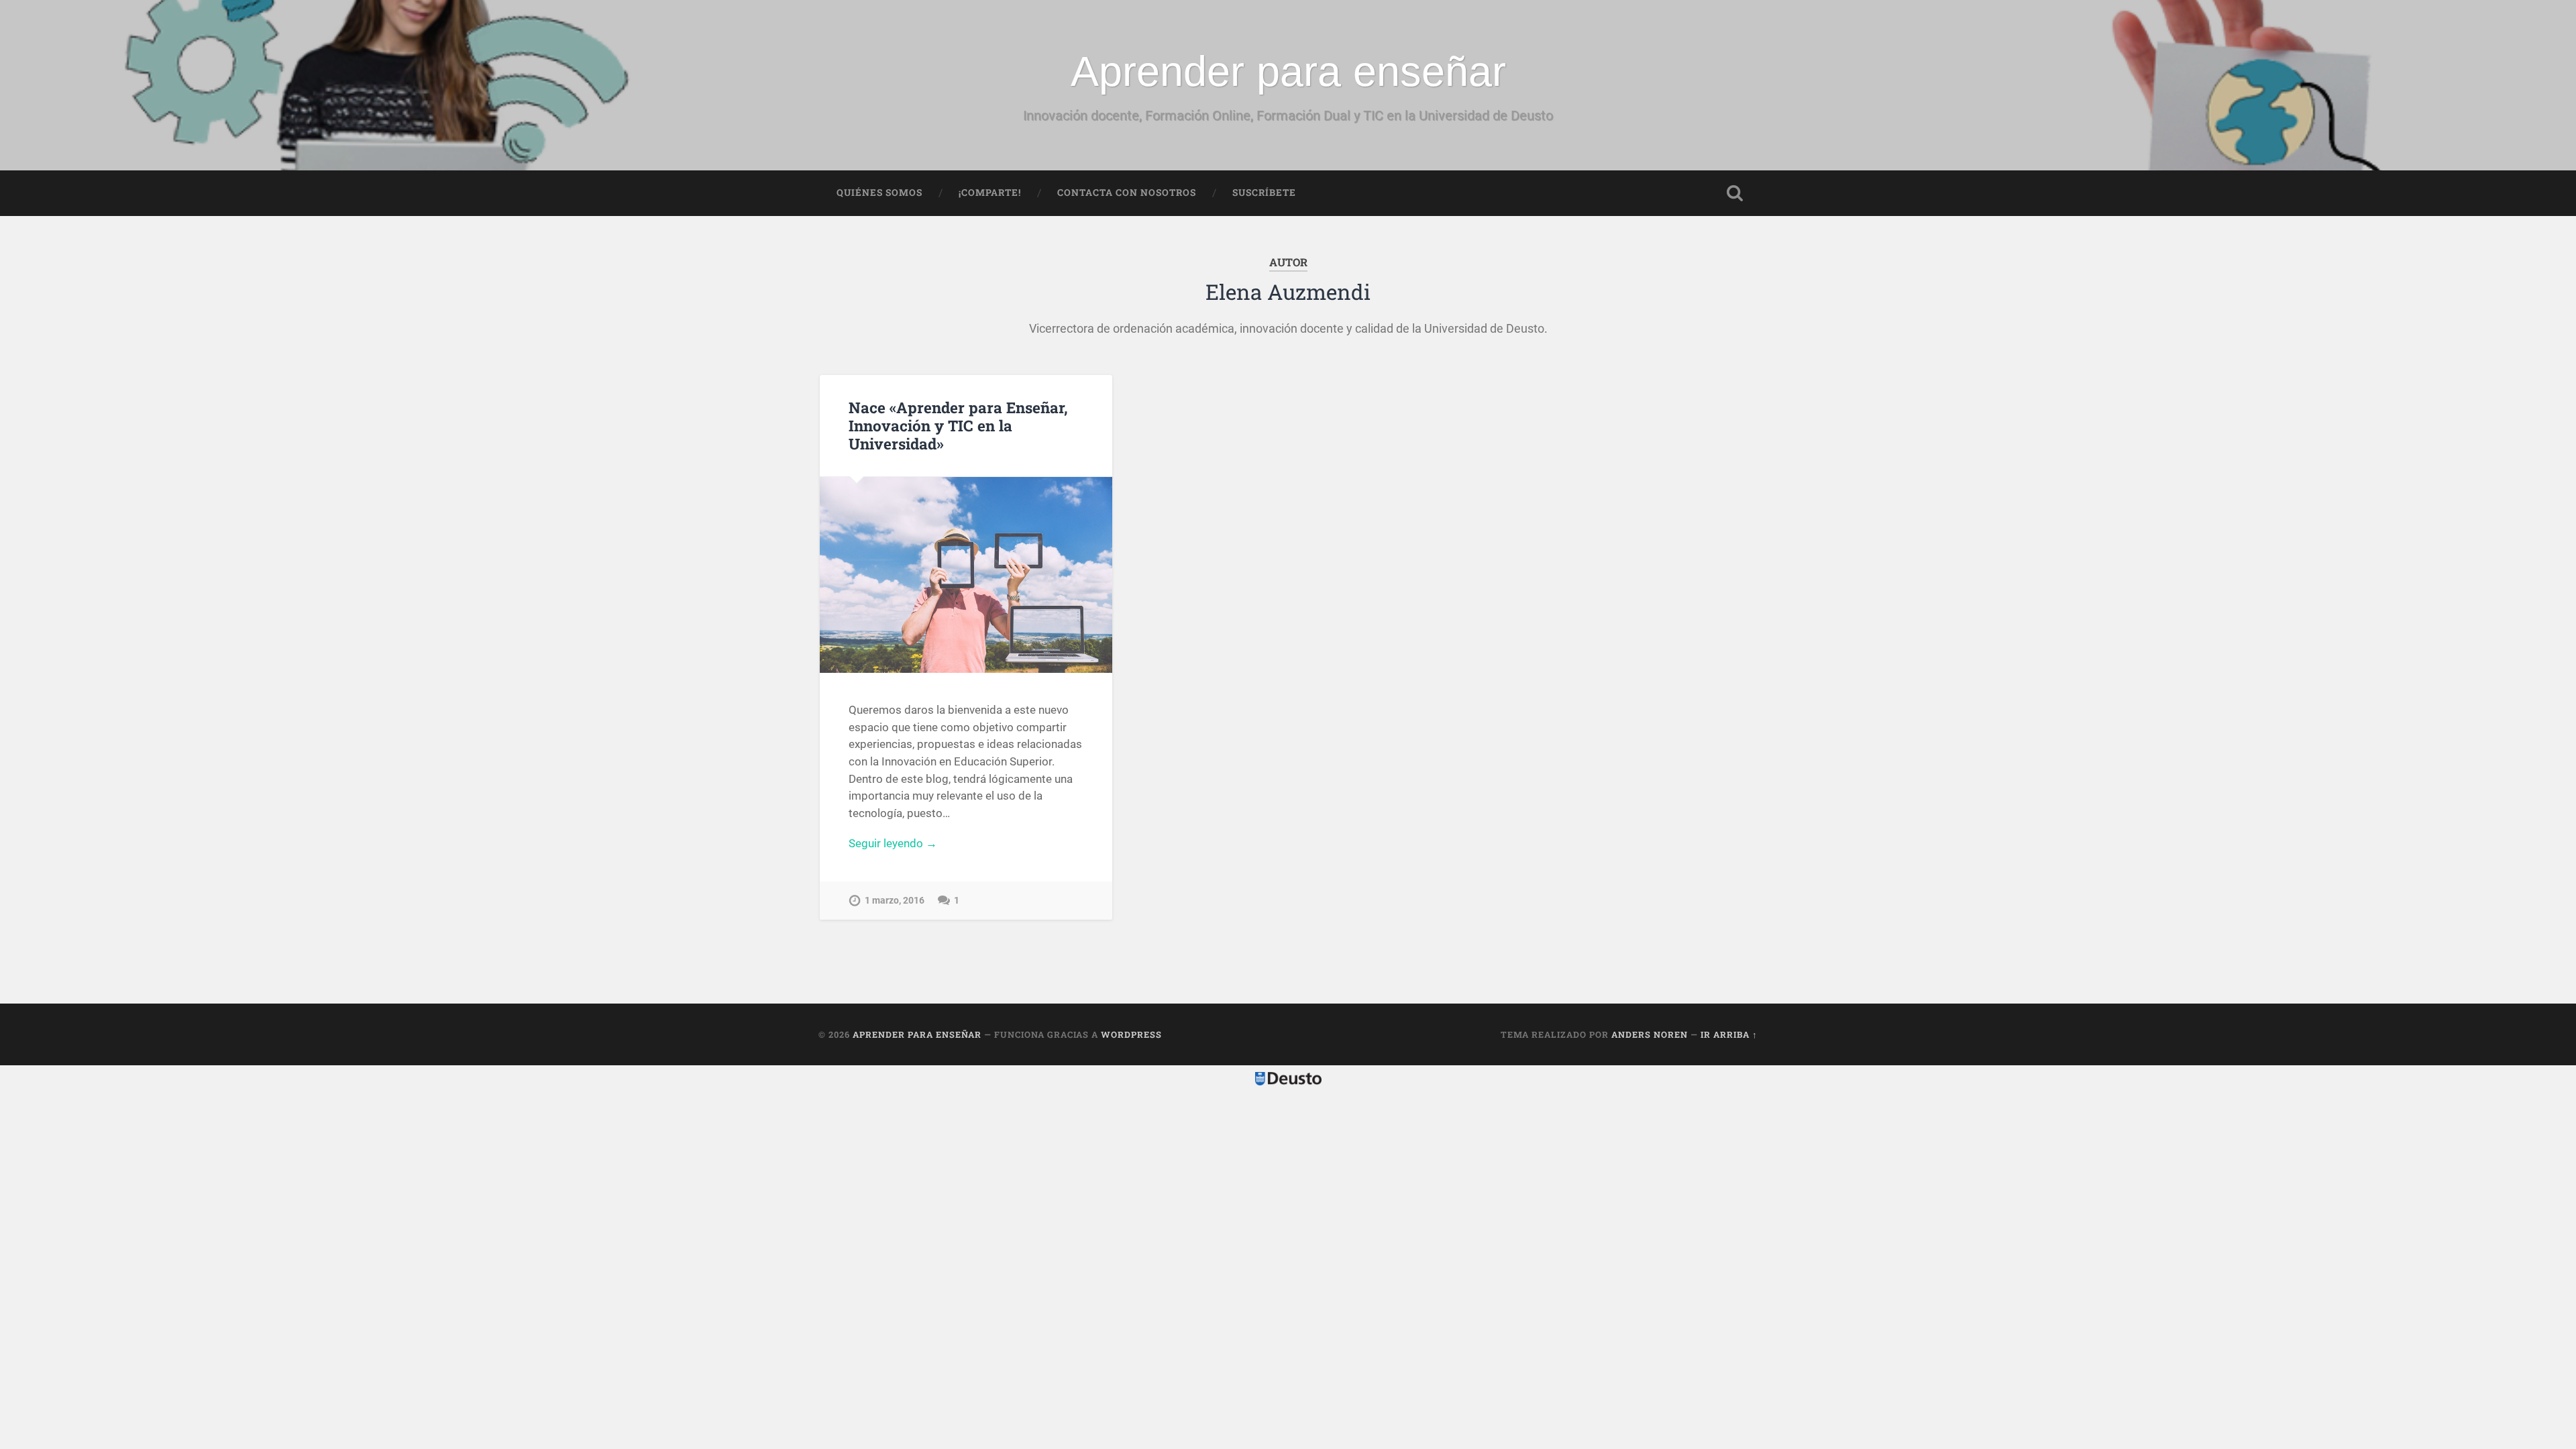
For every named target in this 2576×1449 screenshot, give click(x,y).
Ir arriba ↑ (1729, 1034)
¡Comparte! (990, 193)
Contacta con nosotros (1127, 193)
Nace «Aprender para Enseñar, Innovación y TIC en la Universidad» (958, 425)
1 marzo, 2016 (895, 901)
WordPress (1131, 1034)
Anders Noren (1650, 1034)
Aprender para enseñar (1288, 71)
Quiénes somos (879, 193)
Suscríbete (1264, 193)
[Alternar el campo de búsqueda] (1735, 193)
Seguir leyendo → (893, 843)
